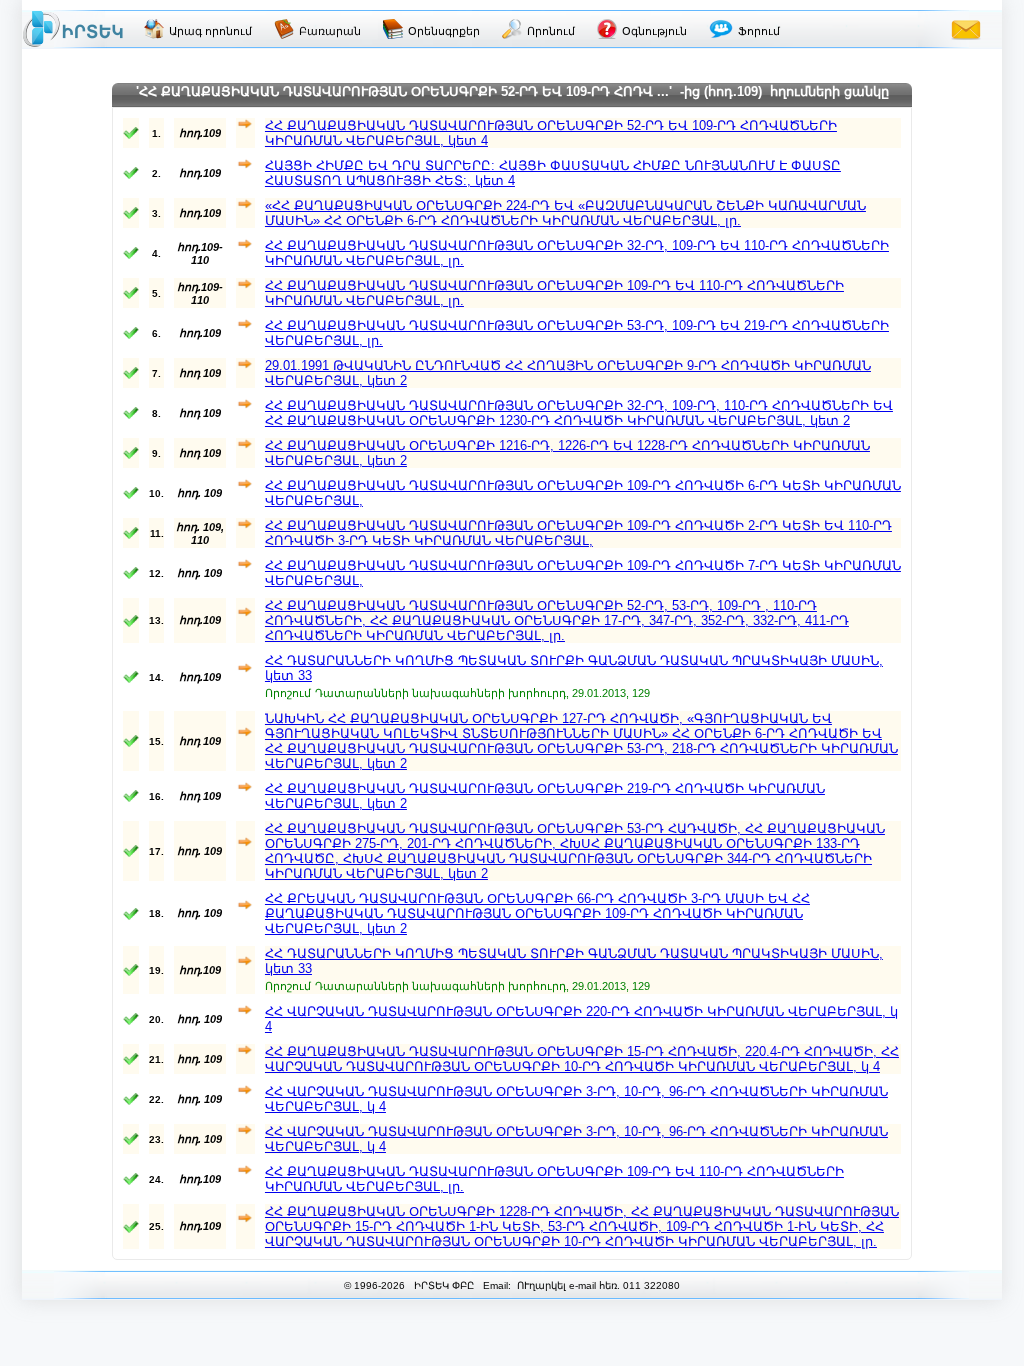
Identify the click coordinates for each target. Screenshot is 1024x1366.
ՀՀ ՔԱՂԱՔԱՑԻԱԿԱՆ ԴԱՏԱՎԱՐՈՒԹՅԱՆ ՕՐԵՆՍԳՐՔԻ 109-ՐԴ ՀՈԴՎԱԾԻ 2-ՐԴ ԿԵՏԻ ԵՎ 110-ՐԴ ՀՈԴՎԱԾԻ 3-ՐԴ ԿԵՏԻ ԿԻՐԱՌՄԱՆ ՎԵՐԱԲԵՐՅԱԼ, (578, 533)
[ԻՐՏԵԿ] (73, 29)
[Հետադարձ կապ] (966, 29)
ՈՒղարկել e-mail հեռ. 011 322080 (597, 1285)
